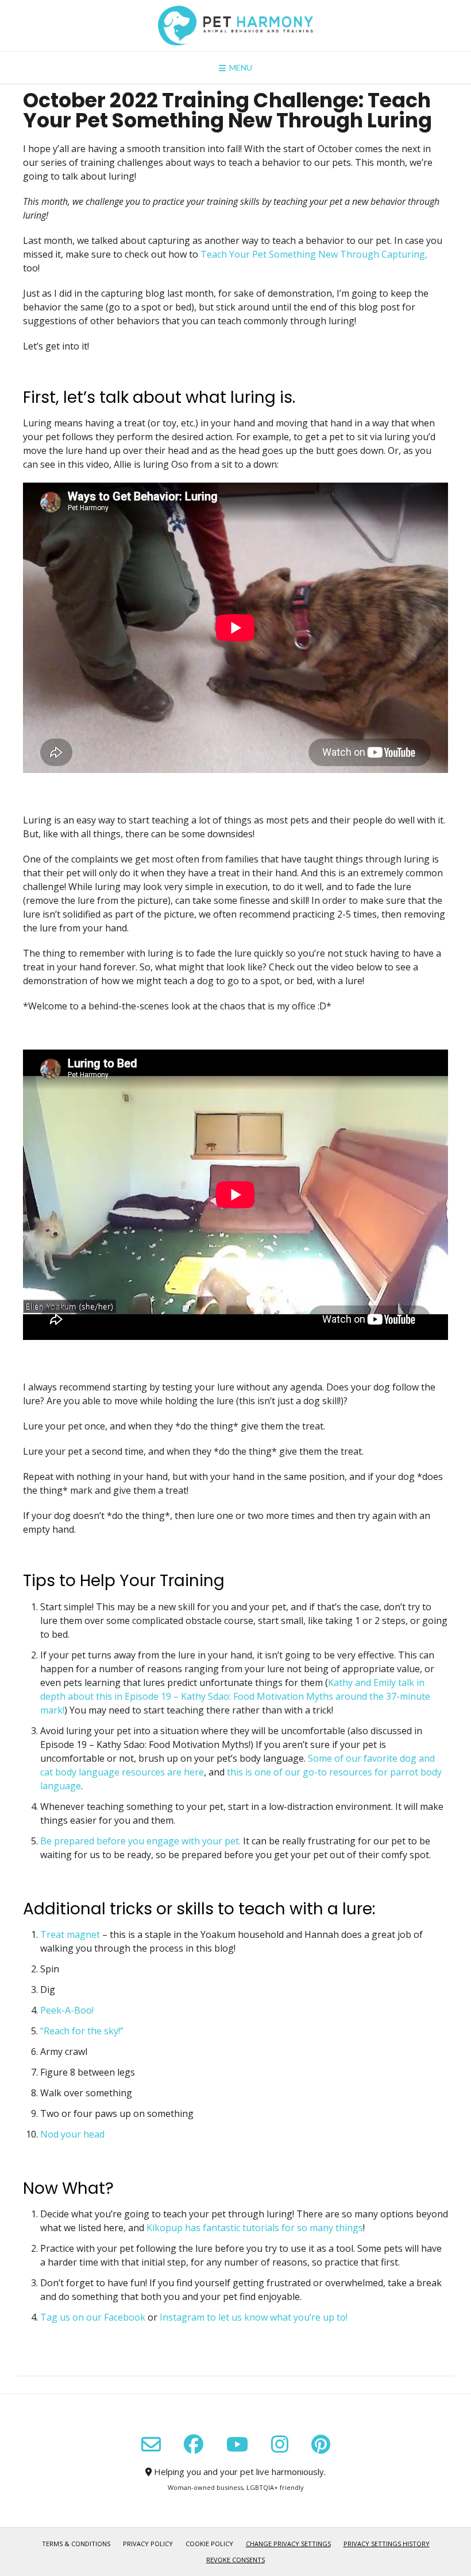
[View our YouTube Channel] (237, 2444)
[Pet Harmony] (235, 26)
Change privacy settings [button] (288, 2544)
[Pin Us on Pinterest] (321, 2444)
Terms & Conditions (76, 2544)
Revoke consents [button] (235, 2560)
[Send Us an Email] (151, 2445)
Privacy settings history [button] (387, 2544)
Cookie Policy (209, 2544)
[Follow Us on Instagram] (280, 2444)
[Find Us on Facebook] (194, 2444)
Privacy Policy (148, 2544)
